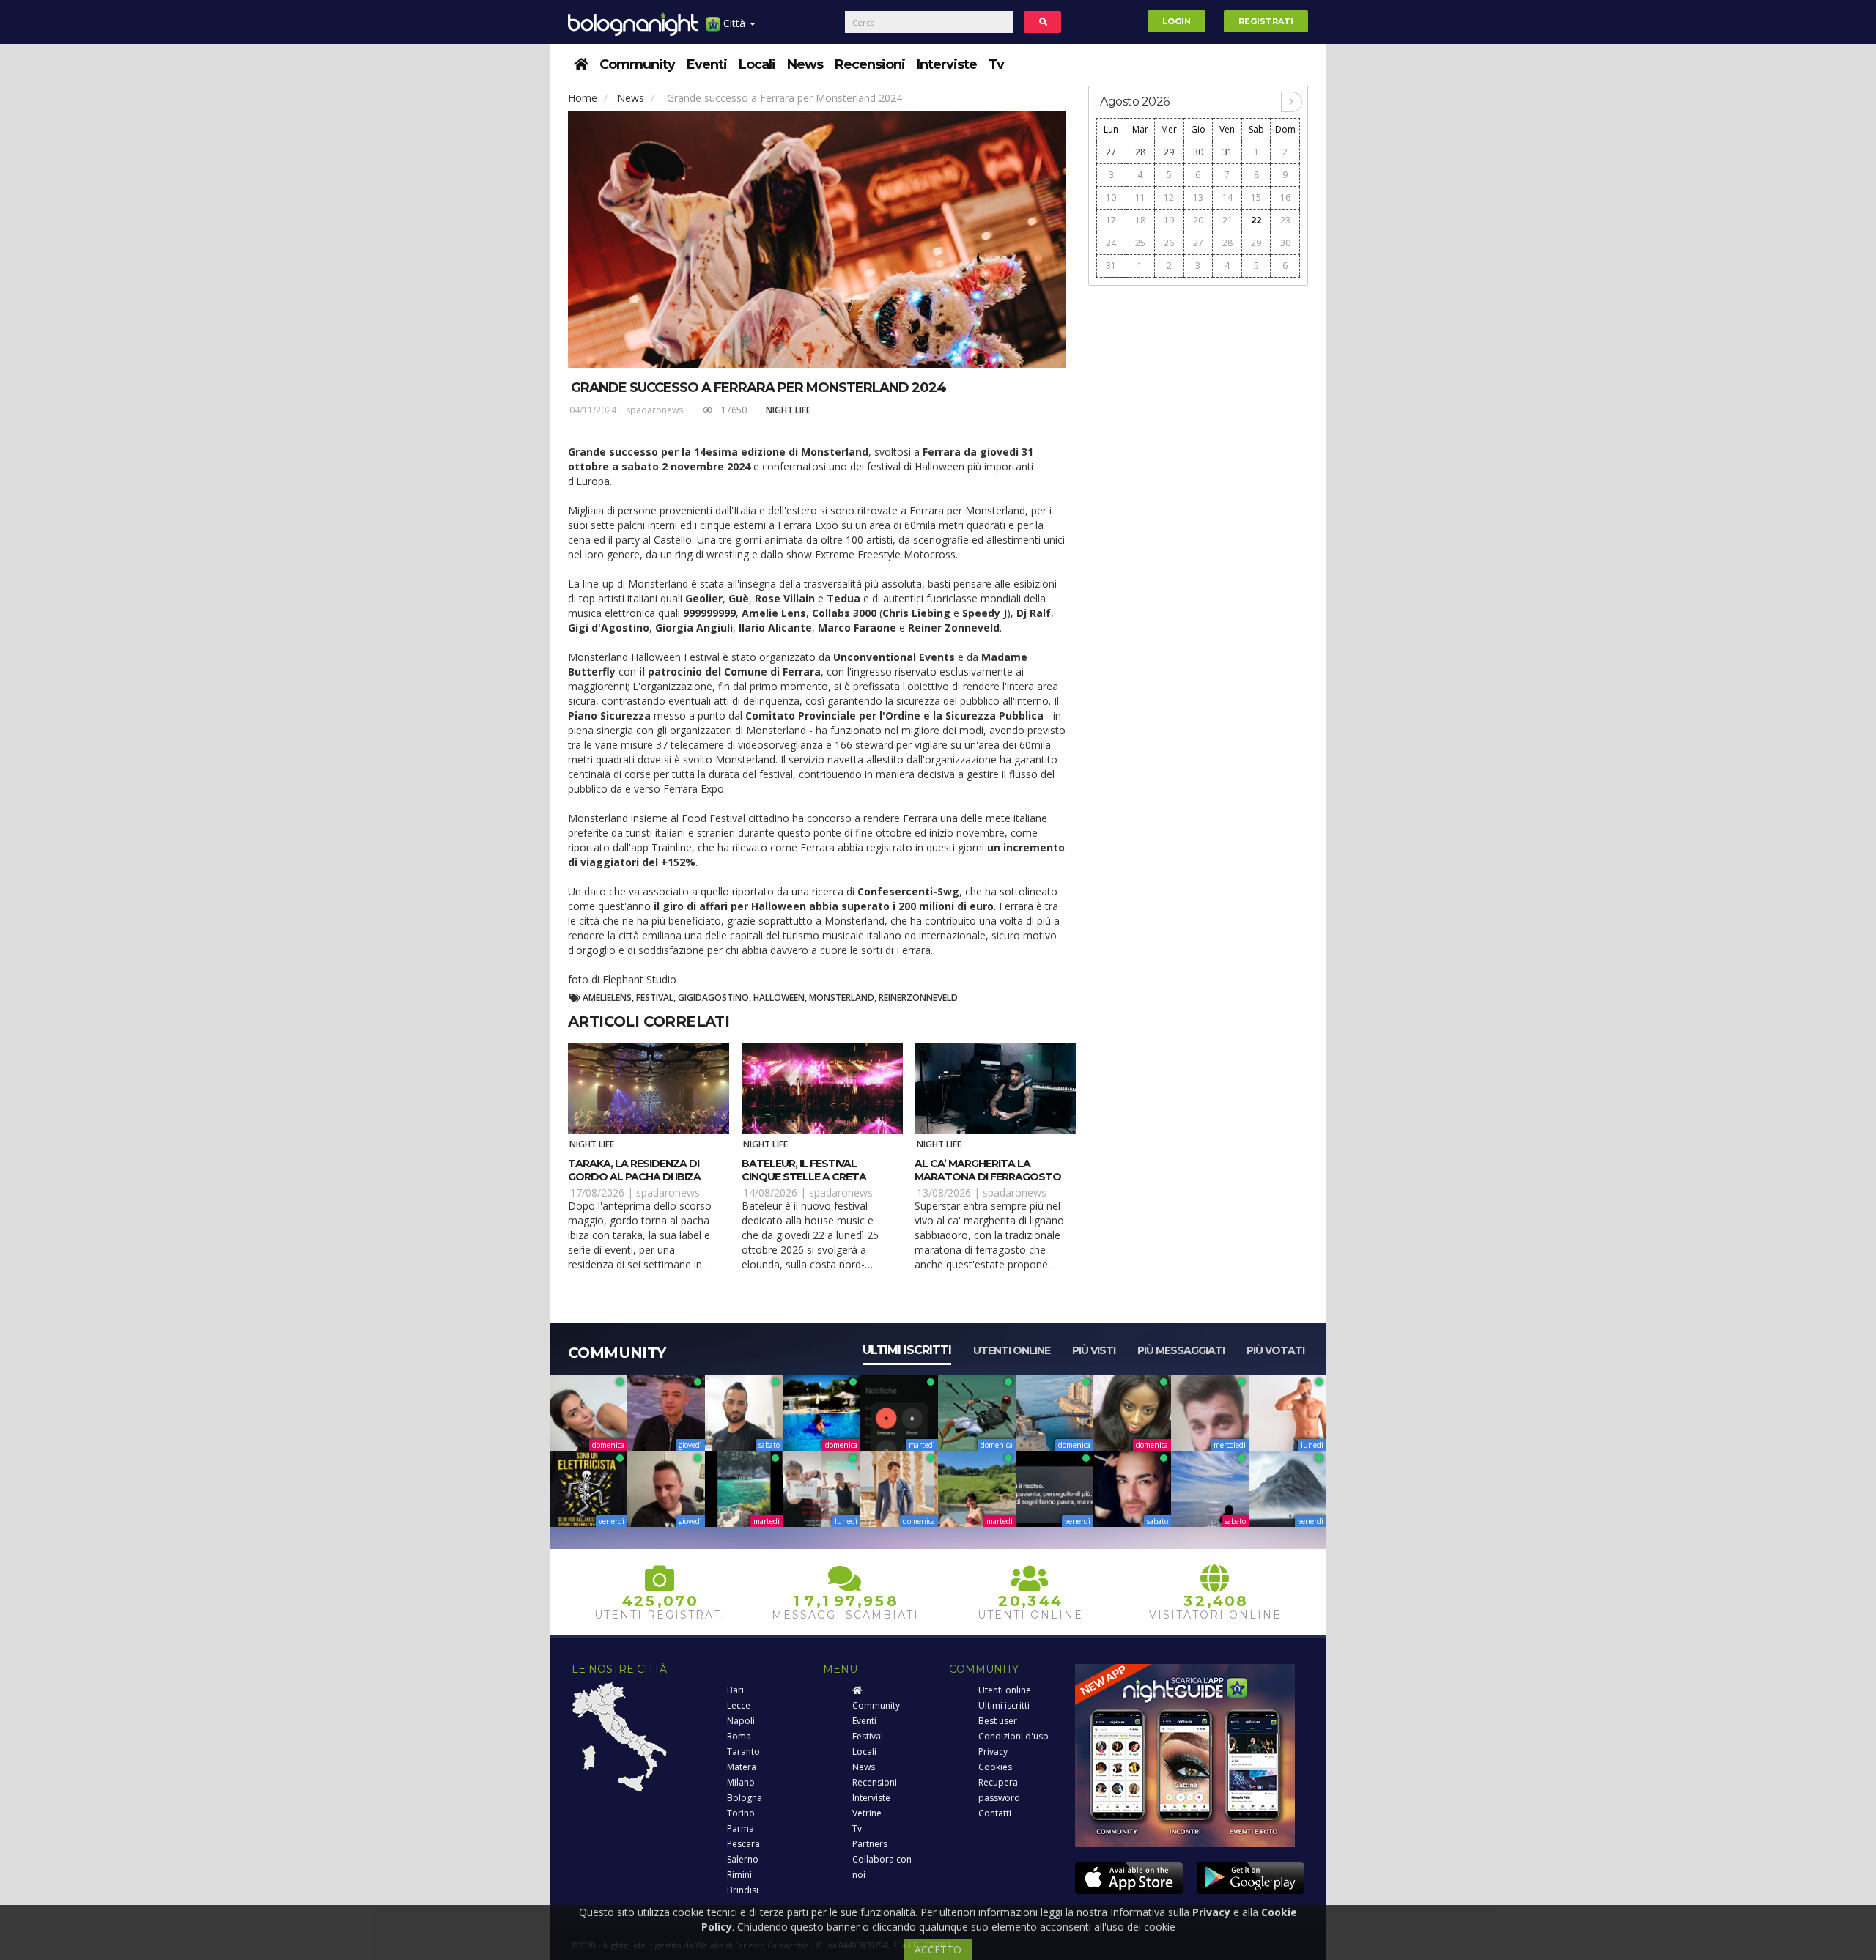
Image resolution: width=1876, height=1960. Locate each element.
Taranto (743, 1752)
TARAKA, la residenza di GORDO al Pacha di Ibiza (634, 1170)
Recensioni (870, 64)
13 (1198, 197)
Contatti (995, 1813)
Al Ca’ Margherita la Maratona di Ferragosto (988, 1170)
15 (1256, 197)
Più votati (1275, 1350)
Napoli (741, 1721)
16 (1285, 197)
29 (1169, 152)
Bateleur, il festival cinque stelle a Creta (804, 1170)
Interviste (947, 64)
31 (1227, 152)
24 (1111, 243)
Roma (739, 1736)
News (805, 64)
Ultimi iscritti (907, 1350)
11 (1140, 197)
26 (1169, 243)
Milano (741, 1782)
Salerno (743, 1859)
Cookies (995, 1767)
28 (1140, 152)
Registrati (1266, 21)
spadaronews (654, 410)
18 (1140, 220)
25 (1140, 243)
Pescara (743, 1844)
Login (1177, 21)
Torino (741, 1813)
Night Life (788, 410)
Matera (742, 1767)
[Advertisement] (1198, 514)
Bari (735, 1690)
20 (1198, 220)
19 (1169, 220)
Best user (998, 1721)
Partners (870, 1844)
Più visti (1094, 1350)
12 (1169, 197)
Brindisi (743, 1890)
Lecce (739, 1705)
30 (1198, 152)
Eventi (707, 64)
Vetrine (867, 1813)
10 (1111, 197)
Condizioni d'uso (1013, 1736)
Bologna (745, 1798)
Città (734, 23)
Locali (757, 64)
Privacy (993, 1752)
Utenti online (1012, 1350)
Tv (996, 64)
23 (1285, 220)
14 (1227, 197)
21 (1227, 220)
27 (1111, 152)
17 (1111, 220)
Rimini (739, 1875)
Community (637, 64)
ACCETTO (938, 1949)
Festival (868, 1736)
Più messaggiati (1181, 1350)
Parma (741, 1828)
